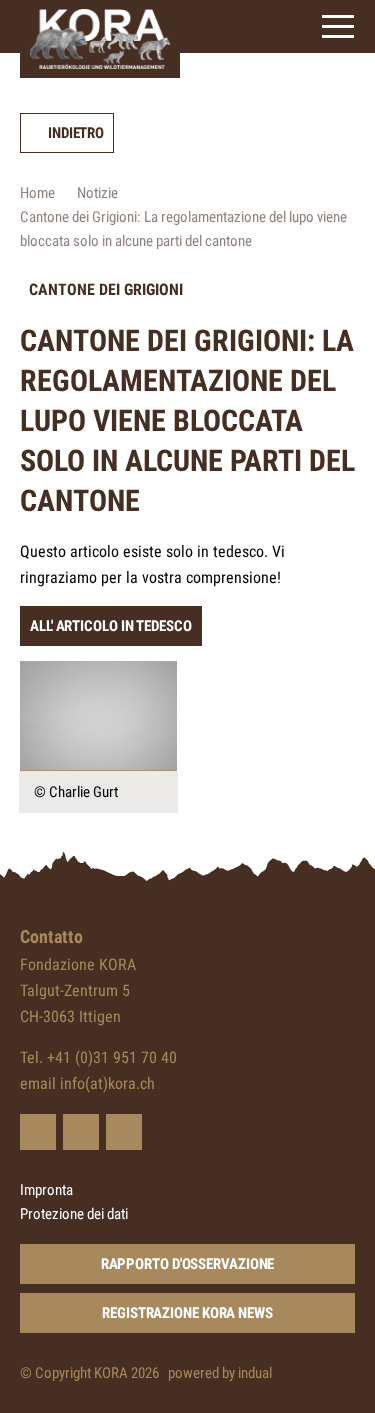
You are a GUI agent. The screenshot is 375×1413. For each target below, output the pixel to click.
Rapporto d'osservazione (188, 1264)
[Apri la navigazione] (338, 26)
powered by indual (220, 1373)
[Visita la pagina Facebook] (81, 1132)
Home (37, 193)
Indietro (76, 133)
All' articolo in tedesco (111, 626)
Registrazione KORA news (187, 1313)
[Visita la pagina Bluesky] (38, 1132)
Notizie (97, 193)
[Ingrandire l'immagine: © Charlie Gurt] (98, 716)
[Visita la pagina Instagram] (124, 1132)
